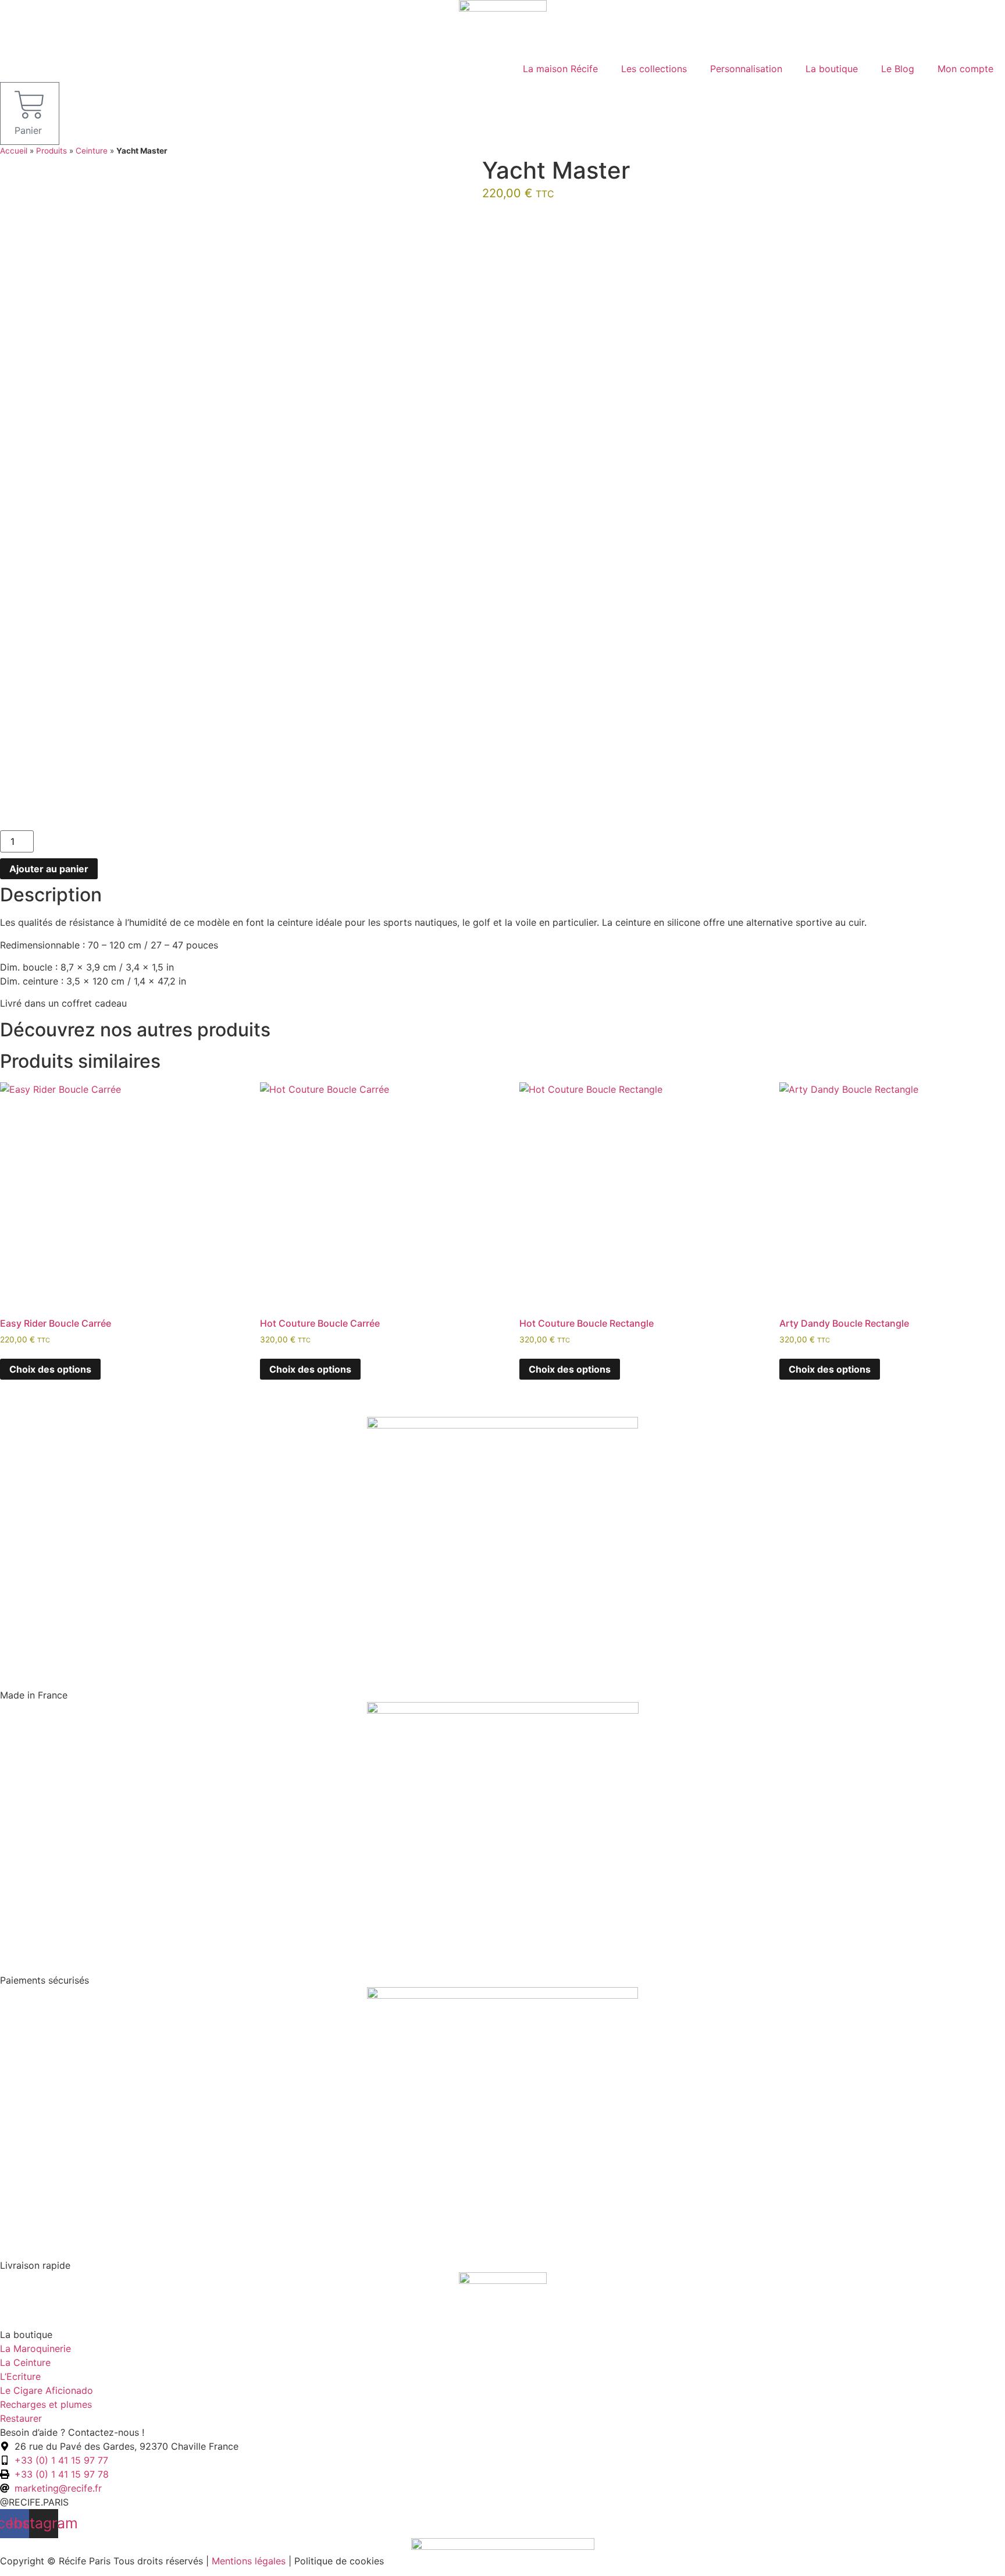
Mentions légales (249, 2561)
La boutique (832, 69)
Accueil (14, 151)
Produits (51, 151)
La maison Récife (560, 69)
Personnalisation (746, 69)
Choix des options (50, 1369)
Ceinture (92, 151)
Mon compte (965, 69)
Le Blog (898, 69)
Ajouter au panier (49, 869)
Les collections (654, 69)
